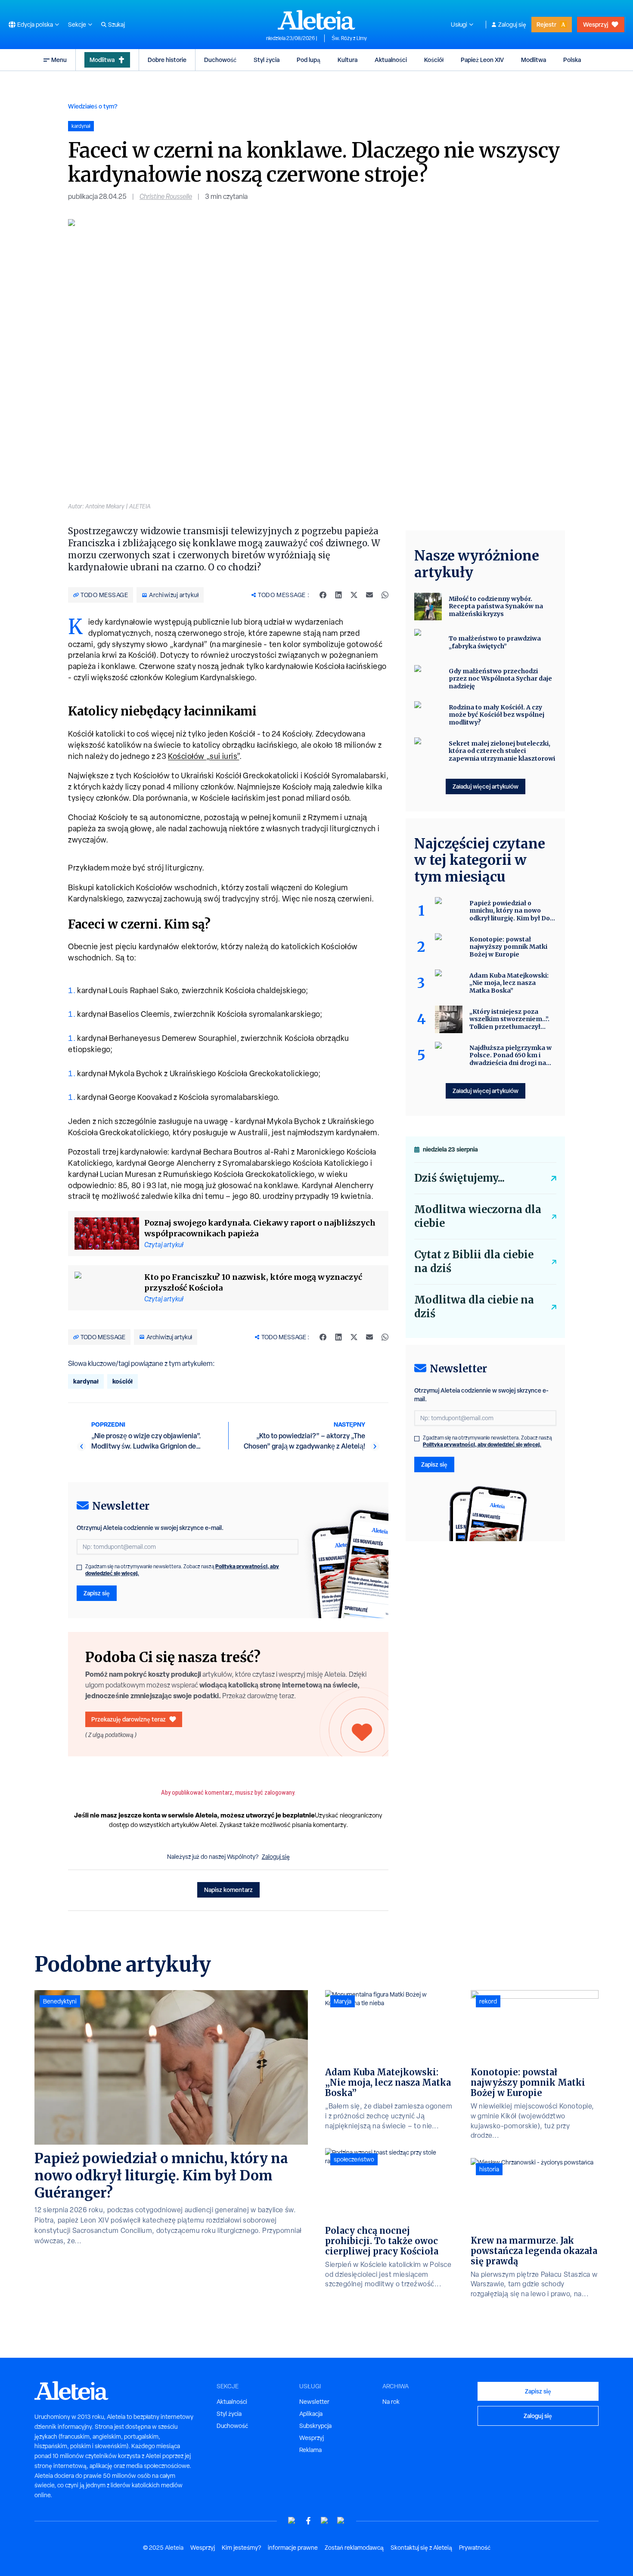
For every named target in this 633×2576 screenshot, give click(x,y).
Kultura (348, 60)
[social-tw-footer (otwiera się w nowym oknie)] (325, 2521)
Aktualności (391, 60)
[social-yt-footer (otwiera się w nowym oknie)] (292, 2521)
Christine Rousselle (166, 197)
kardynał (86, 1381)
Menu (59, 60)
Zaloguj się (512, 25)
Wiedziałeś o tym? (93, 106)
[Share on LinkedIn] (338, 595)
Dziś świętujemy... (459, 1178)
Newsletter (314, 2402)
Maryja (343, 2001)
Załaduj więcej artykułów (486, 786)
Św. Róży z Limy (349, 38)
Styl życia (267, 60)
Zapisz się (97, 1593)
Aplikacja (311, 2414)
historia (489, 2169)
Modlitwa (102, 60)
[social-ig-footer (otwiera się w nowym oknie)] (341, 2521)
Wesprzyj (596, 24)
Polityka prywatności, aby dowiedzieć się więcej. (482, 1444)
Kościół (434, 60)
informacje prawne (293, 2548)
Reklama (310, 2450)
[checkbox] (79, 1567)
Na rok (391, 2402)
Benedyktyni (60, 2001)
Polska (572, 60)
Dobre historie (167, 60)
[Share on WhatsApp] (385, 595)
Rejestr (546, 24)
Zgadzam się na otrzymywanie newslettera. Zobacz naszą (182, 1570)
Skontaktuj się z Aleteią (421, 2548)
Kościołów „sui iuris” (204, 756)
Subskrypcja (315, 2426)
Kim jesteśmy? (241, 2548)
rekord (488, 2001)
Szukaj (116, 25)
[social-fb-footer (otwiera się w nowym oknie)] (308, 2521)
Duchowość (220, 60)
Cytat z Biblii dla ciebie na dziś (474, 1262)
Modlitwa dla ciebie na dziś (474, 1307)
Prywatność (475, 2548)
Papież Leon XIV (482, 60)
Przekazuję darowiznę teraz (129, 1719)
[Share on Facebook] (323, 595)
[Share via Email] (369, 595)
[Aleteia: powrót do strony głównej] (316, 20)
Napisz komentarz (228, 1890)
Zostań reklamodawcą (354, 2548)
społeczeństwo (354, 2159)
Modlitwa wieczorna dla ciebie (478, 1216)
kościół (123, 1381)
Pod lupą (309, 60)
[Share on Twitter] (354, 595)
